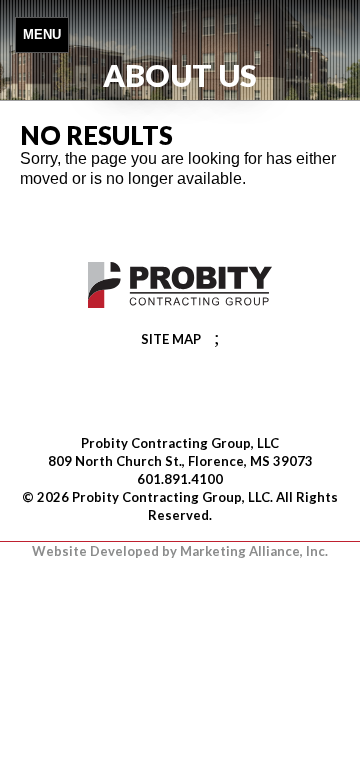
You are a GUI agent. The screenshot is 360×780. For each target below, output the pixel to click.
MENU (42, 34)
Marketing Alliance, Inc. (254, 551)
